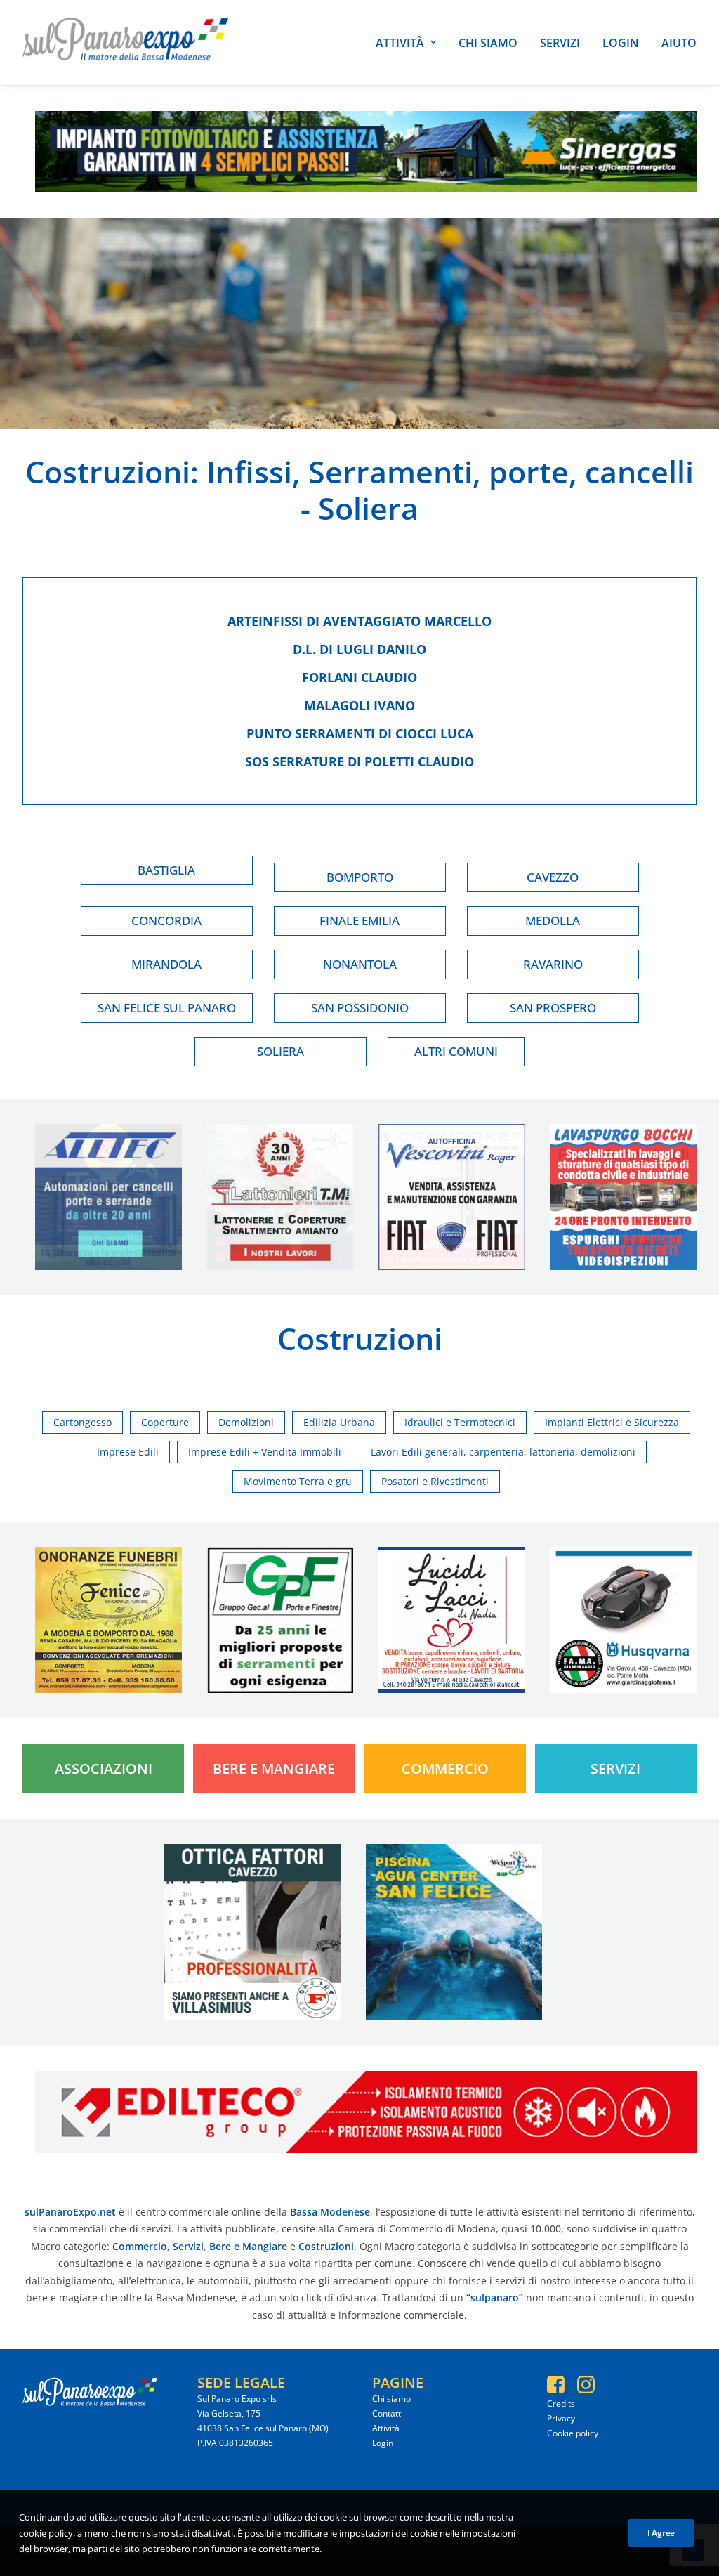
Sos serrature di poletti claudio (359, 761)
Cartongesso (83, 1422)
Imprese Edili (128, 1452)
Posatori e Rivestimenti (435, 1481)
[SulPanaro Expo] (125, 43)
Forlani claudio (359, 677)
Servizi (560, 43)
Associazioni (104, 1768)
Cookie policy (573, 2433)
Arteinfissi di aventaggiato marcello (359, 621)
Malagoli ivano (359, 705)
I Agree (661, 2533)
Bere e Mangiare (274, 1768)
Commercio (445, 1768)
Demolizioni (246, 1422)
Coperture (165, 1422)
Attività (400, 43)
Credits (561, 2404)
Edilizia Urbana (339, 1422)
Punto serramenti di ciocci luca (360, 733)
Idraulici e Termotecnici (460, 1422)
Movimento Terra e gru (298, 1481)
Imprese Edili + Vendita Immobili (265, 1452)
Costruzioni (108, 472)
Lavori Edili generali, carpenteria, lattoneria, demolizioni (503, 1452)
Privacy (561, 2418)
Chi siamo (488, 43)
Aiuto (679, 43)
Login (621, 43)
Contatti (388, 2413)
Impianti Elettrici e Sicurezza (612, 1422)
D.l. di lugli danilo (359, 649)
